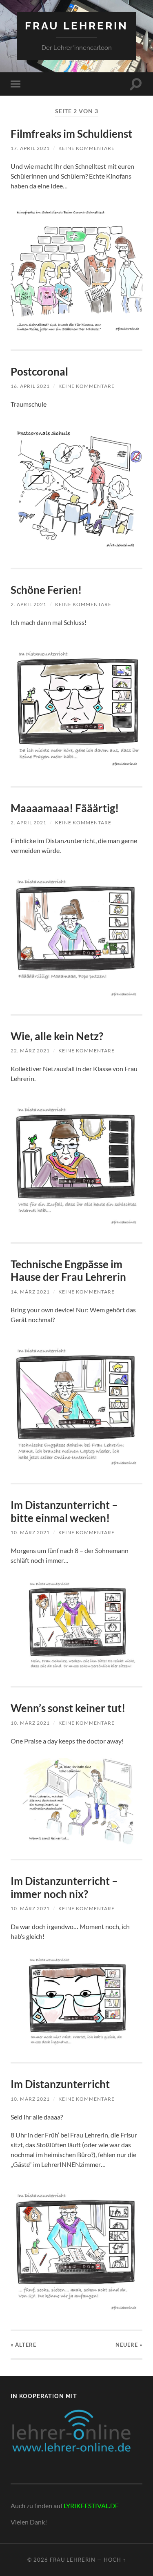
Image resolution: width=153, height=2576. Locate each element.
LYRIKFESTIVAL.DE (91, 2506)
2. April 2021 (29, 604)
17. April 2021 (30, 148)
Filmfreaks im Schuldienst (71, 134)
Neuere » (129, 2345)
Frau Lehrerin (76, 26)
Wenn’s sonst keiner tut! (68, 1708)
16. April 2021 (30, 386)
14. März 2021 (30, 1292)
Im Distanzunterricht (60, 2084)
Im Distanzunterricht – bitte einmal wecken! (64, 1511)
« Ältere (23, 2345)
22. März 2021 (30, 1051)
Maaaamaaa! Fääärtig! (65, 808)
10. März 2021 (30, 1532)
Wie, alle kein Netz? (57, 1036)
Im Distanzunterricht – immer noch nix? (64, 1887)
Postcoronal (39, 372)
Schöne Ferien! (46, 590)
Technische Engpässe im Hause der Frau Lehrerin (68, 1271)
